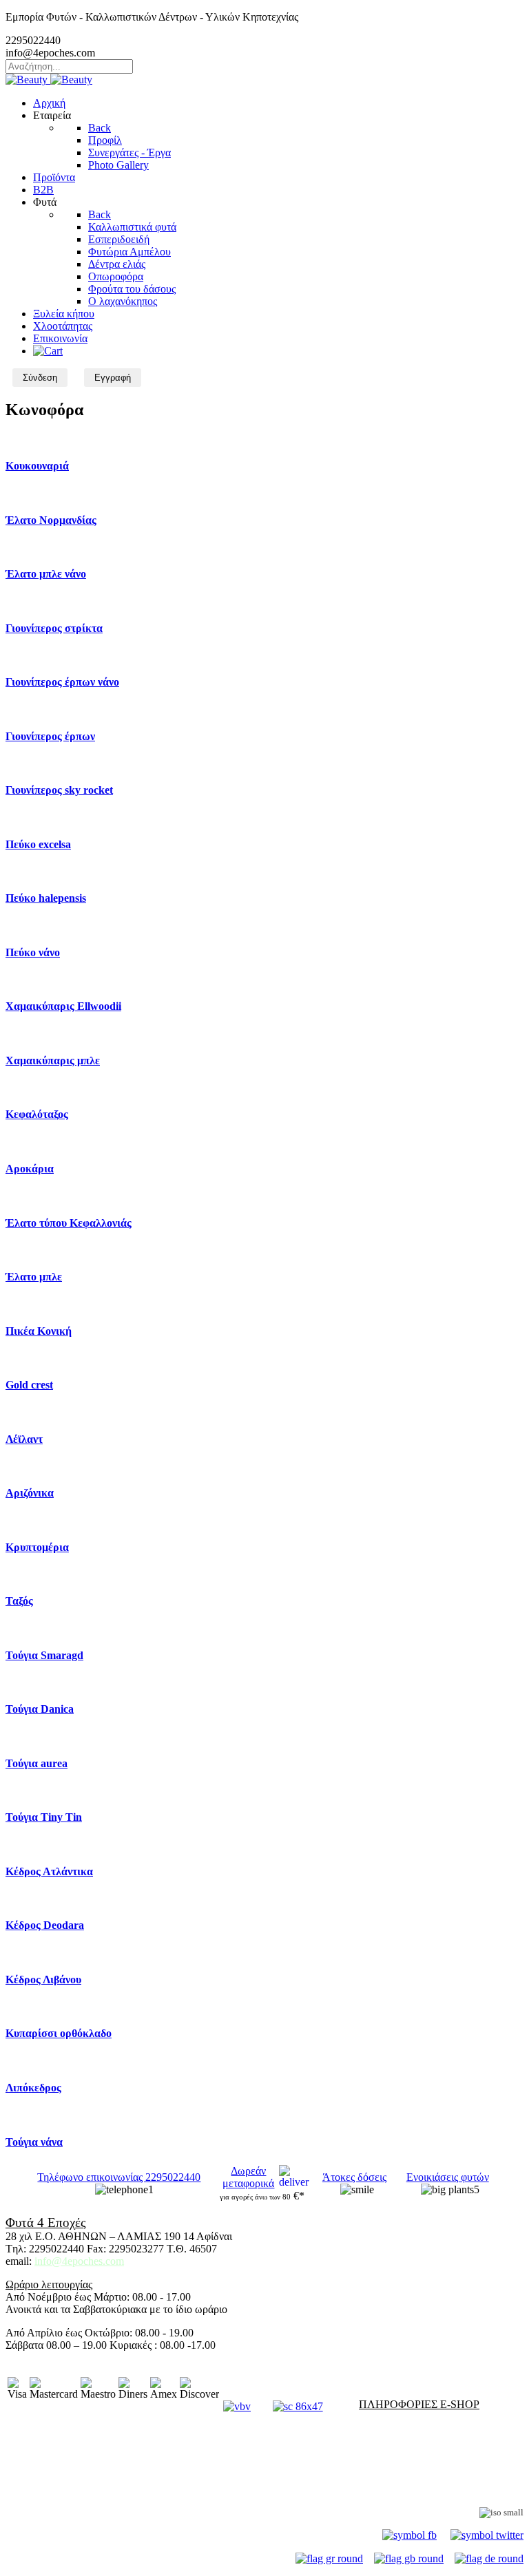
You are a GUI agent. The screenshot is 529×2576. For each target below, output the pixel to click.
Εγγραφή (113, 378)
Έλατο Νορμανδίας (51, 520)
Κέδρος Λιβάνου (43, 1979)
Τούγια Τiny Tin (44, 1817)
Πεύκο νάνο (33, 952)
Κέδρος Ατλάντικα (49, 1871)
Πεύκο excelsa (38, 844)
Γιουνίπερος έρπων (50, 736)
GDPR (21, 2488)
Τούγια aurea (37, 1763)
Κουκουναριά (37, 466)
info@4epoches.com (79, 2261)
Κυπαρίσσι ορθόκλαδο (59, 2033)
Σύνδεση (40, 378)
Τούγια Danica (40, 1709)
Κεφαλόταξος (37, 1114)
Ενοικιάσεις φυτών (448, 2177)
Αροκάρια (30, 1169)
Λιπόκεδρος (33, 2088)
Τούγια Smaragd (44, 1655)
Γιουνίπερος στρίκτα (54, 628)
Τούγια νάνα (34, 2142)
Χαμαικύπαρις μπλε (53, 1060)
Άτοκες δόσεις (354, 2177)
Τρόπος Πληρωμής (48, 2428)
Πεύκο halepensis (46, 898)
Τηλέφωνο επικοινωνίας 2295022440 (119, 2177)
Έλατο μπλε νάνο (46, 574)
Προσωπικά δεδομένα (54, 2476)
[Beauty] (49, 80)
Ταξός (19, 1601)
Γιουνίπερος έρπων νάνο (62, 682)
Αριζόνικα (30, 1493)
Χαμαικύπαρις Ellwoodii (63, 1006)
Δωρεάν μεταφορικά (248, 2177)
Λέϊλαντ (24, 1439)
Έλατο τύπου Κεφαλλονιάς (69, 1223)
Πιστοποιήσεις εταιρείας (431, 2512)
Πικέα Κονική (39, 1331)
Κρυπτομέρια (37, 1547)
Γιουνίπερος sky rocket (59, 790)
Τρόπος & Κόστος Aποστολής (72, 2440)
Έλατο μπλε (34, 1277)
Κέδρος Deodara (45, 1925)
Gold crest (29, 1385)
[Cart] (48, 351)
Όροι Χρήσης (35, 2452)
